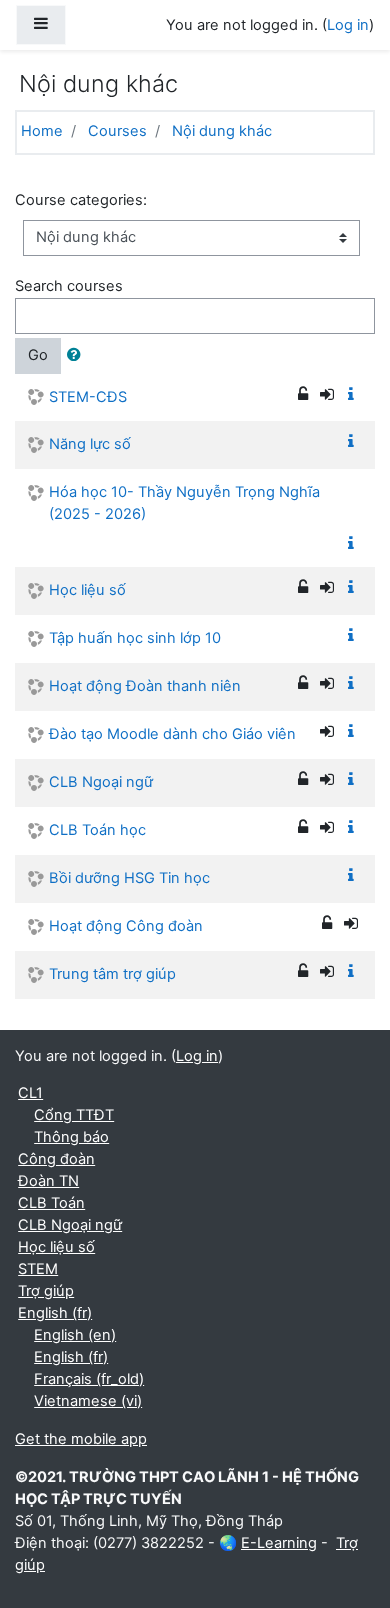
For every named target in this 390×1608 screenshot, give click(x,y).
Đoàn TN (48, 1181)
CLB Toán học (97, 830)
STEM (38, 1269)
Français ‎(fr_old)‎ (89, 1379)
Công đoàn (56, 1159)
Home (42, 131)
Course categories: (81, 200)
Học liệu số (87, 590)
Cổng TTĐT (74, 1115)
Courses (117, 131)
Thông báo (71, 1137)
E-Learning (279, 1543)
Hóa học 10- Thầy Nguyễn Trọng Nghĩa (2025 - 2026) (184, 503)
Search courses (69, 286)
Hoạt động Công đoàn (126, 926)
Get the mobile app (81, 1439)
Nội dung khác (222, 131)
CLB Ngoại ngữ (101, 782)
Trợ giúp (46, 1291)
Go (38, 355)
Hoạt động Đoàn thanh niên (145, 686)
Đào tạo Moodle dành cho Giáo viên (172, 734)
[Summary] (355, 395)
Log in (348, 25)
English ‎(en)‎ (75, 1335)
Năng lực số (90, 444)
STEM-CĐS (88, 397)
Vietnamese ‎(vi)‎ (88, 1401)
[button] (78, 356)
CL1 (30, 1093)
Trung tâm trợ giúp (112, 974)
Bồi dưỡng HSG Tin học (129, 878)
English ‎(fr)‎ (55, 1313)
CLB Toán (51, 1203)
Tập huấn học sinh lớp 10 (135, 638)
